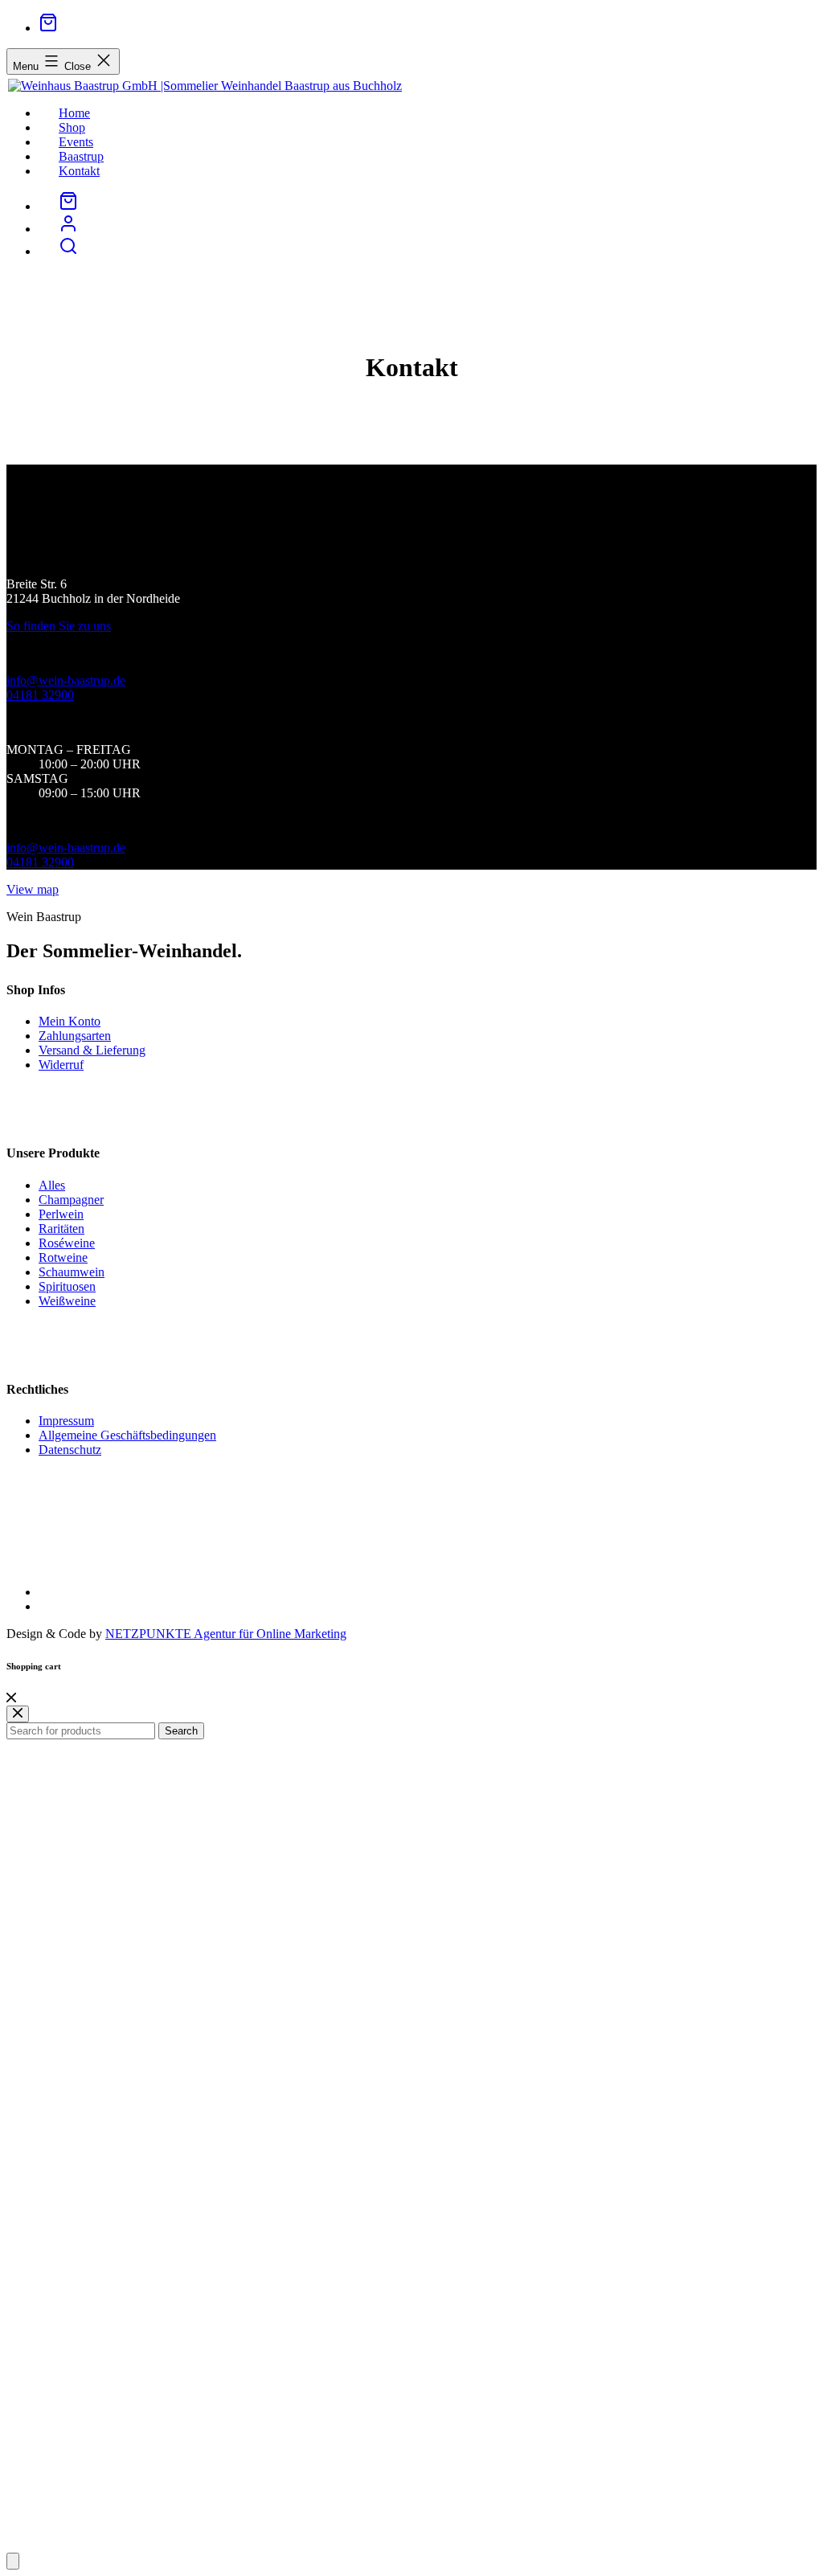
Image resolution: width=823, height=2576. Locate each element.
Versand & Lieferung (92, 1050)
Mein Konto (70, 1021)
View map (33, 889)
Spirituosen (67, 1286)
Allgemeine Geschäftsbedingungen (127, 1435)
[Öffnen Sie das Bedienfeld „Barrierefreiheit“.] (13, 2561)
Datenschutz (70, 1450)
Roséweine (67, 1243)
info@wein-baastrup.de (66, 680)
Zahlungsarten (75, 1036)
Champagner (71, 1200)
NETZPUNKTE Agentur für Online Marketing (226, 1634)
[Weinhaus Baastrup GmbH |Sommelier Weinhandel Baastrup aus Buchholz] (204, 86)
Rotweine (63, 1257)
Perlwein (61, 1214)
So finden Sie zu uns (59, 626)
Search (181, 1731)
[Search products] (68, 251)
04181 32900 (40, 695)
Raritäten (61, 1229)
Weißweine (67, 1301)
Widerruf (61, 1065)
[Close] (11, 1698)
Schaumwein (72, 1272)
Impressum (66, 1421)
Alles (52, 1185)
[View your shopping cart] (48, 28)
